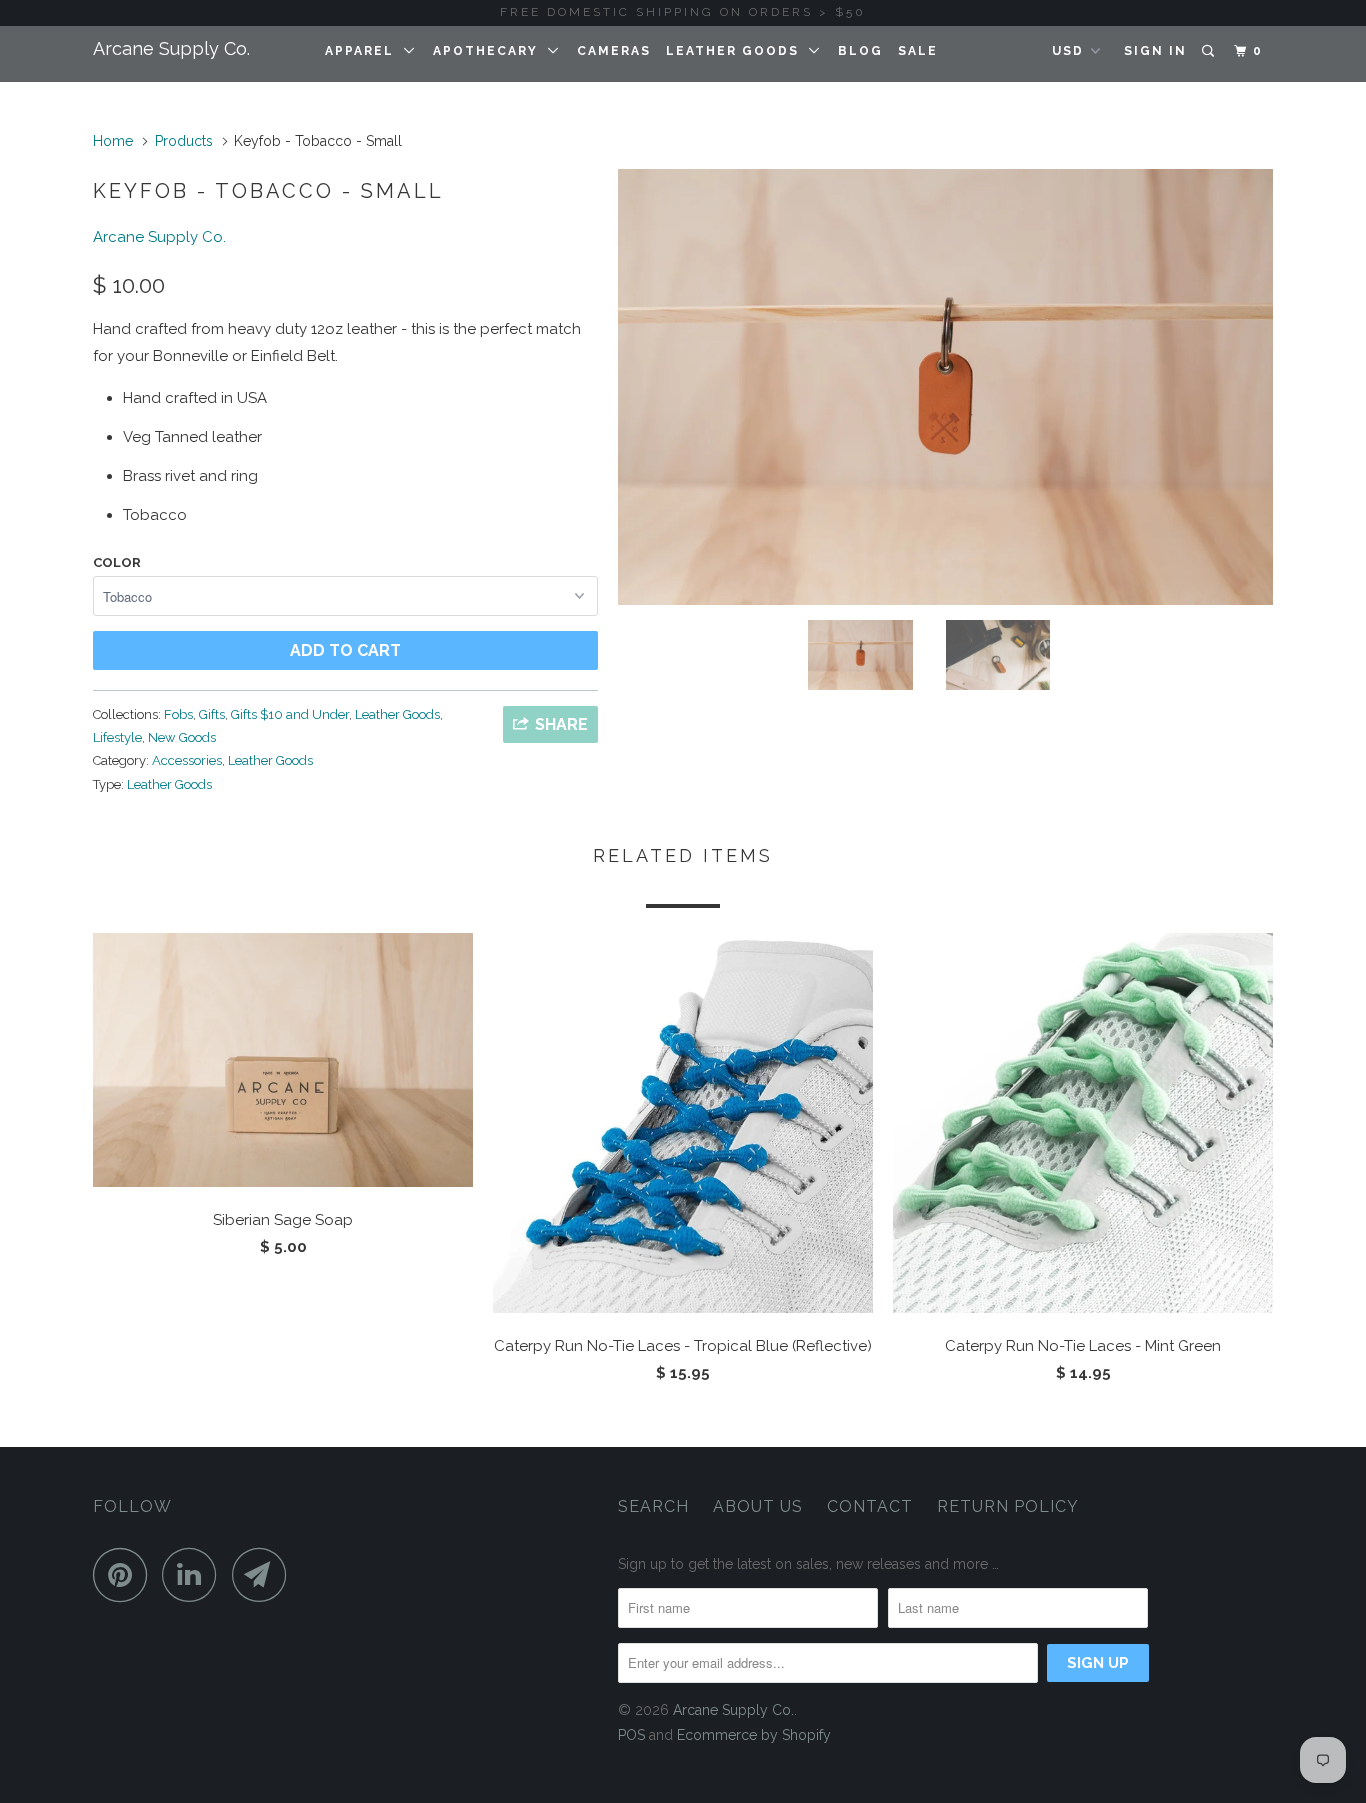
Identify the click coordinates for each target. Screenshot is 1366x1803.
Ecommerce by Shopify (754, 1735)
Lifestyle (117, 737)
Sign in (1155, 51)
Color (117, 562)
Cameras (614, 51)
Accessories (187, 760)
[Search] (1210, 51)
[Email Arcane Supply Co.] (265, 1574)
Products (184, 141)
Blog (860, 51)
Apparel (364, 51)
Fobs (178, 714)
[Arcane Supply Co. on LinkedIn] (195, 1574)
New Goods (182, 737)
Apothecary (490, 51)
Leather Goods (737, 51)
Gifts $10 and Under (290, 714)
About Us (758, 1506)
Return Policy (1008, 1506)
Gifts (212, 714)
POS (631, 1735)
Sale (918, 51)
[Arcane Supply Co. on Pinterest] (125, 1574)
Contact (870, 1506)
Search (653, 1506)
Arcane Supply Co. (171, 48)
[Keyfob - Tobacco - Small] (945, 387)
